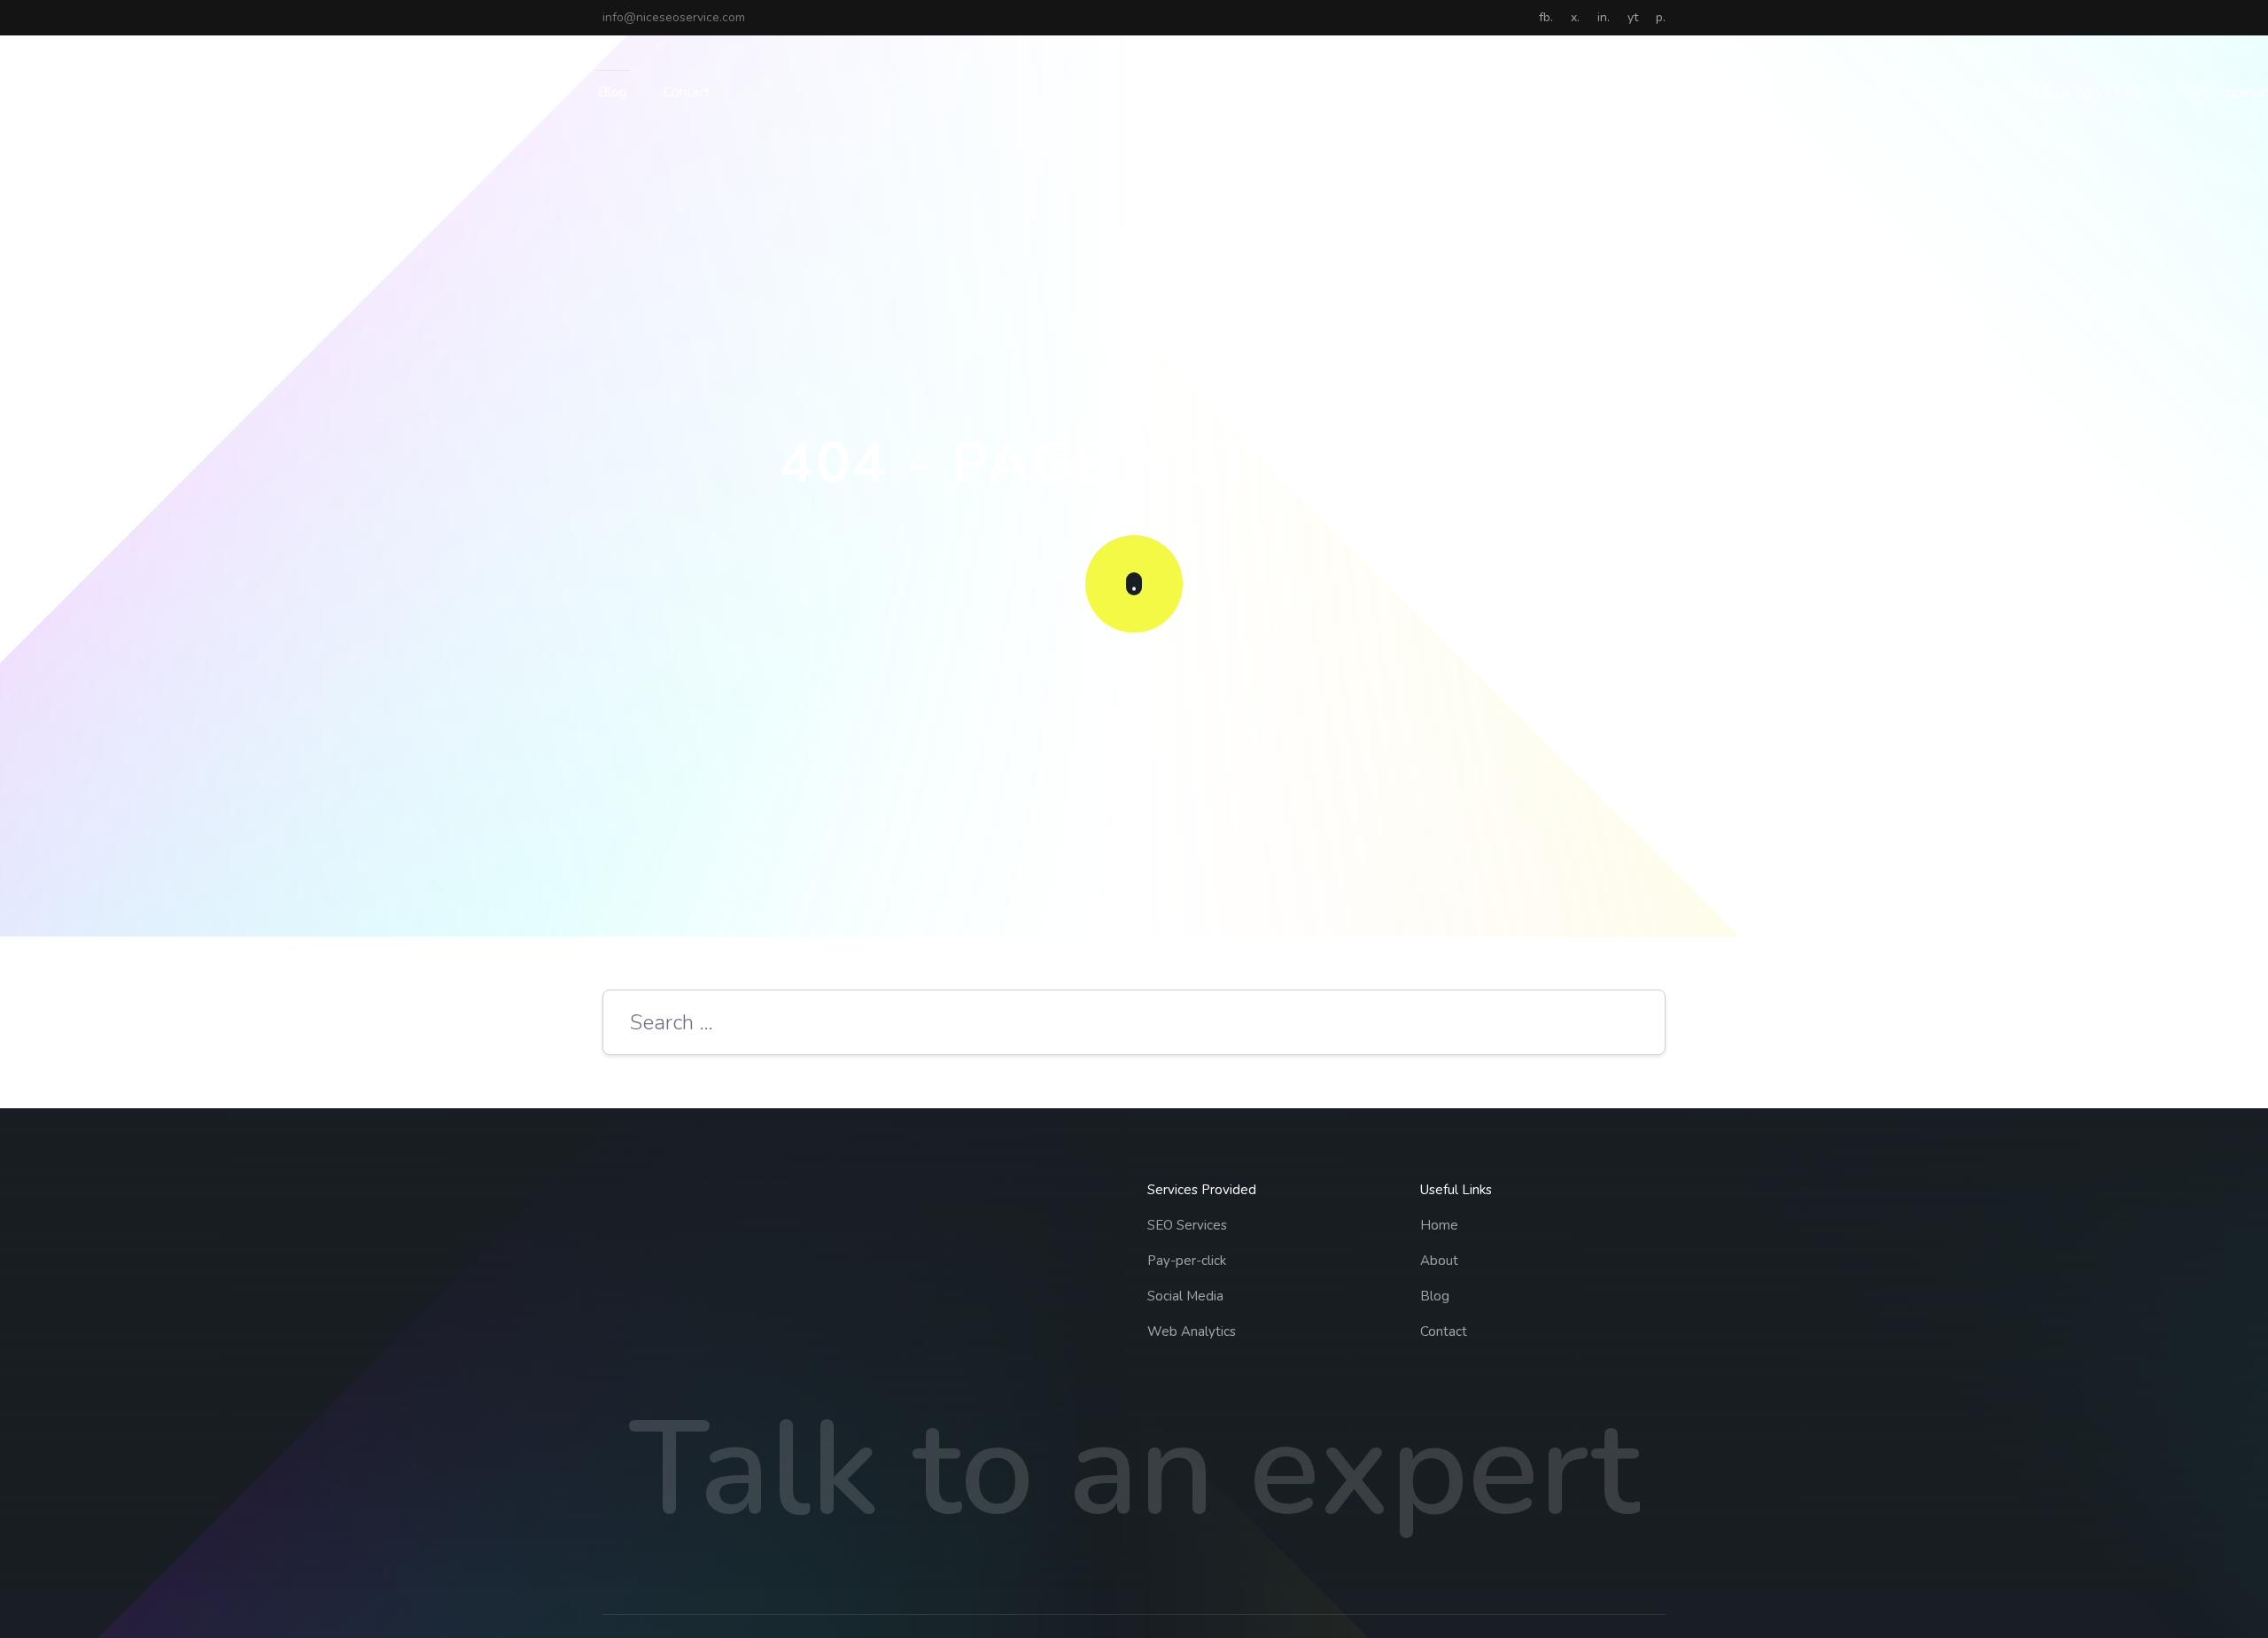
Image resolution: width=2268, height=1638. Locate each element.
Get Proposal (2227, 92)
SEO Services (1187, 1225)
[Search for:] (1134, 1025)
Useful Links (1456, 1190)
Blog (613, 92)
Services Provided (1202, 1190)
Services (425, 92)
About (1439, 1261)
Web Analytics (1192, 1331)
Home (343, 92)
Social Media (1185, 1296)
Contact (687, 92)
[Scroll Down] (1134, 584)
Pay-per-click (1187, 1261)
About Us (532, 92)
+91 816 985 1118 (2077, 92)
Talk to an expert (1134, 1470)
